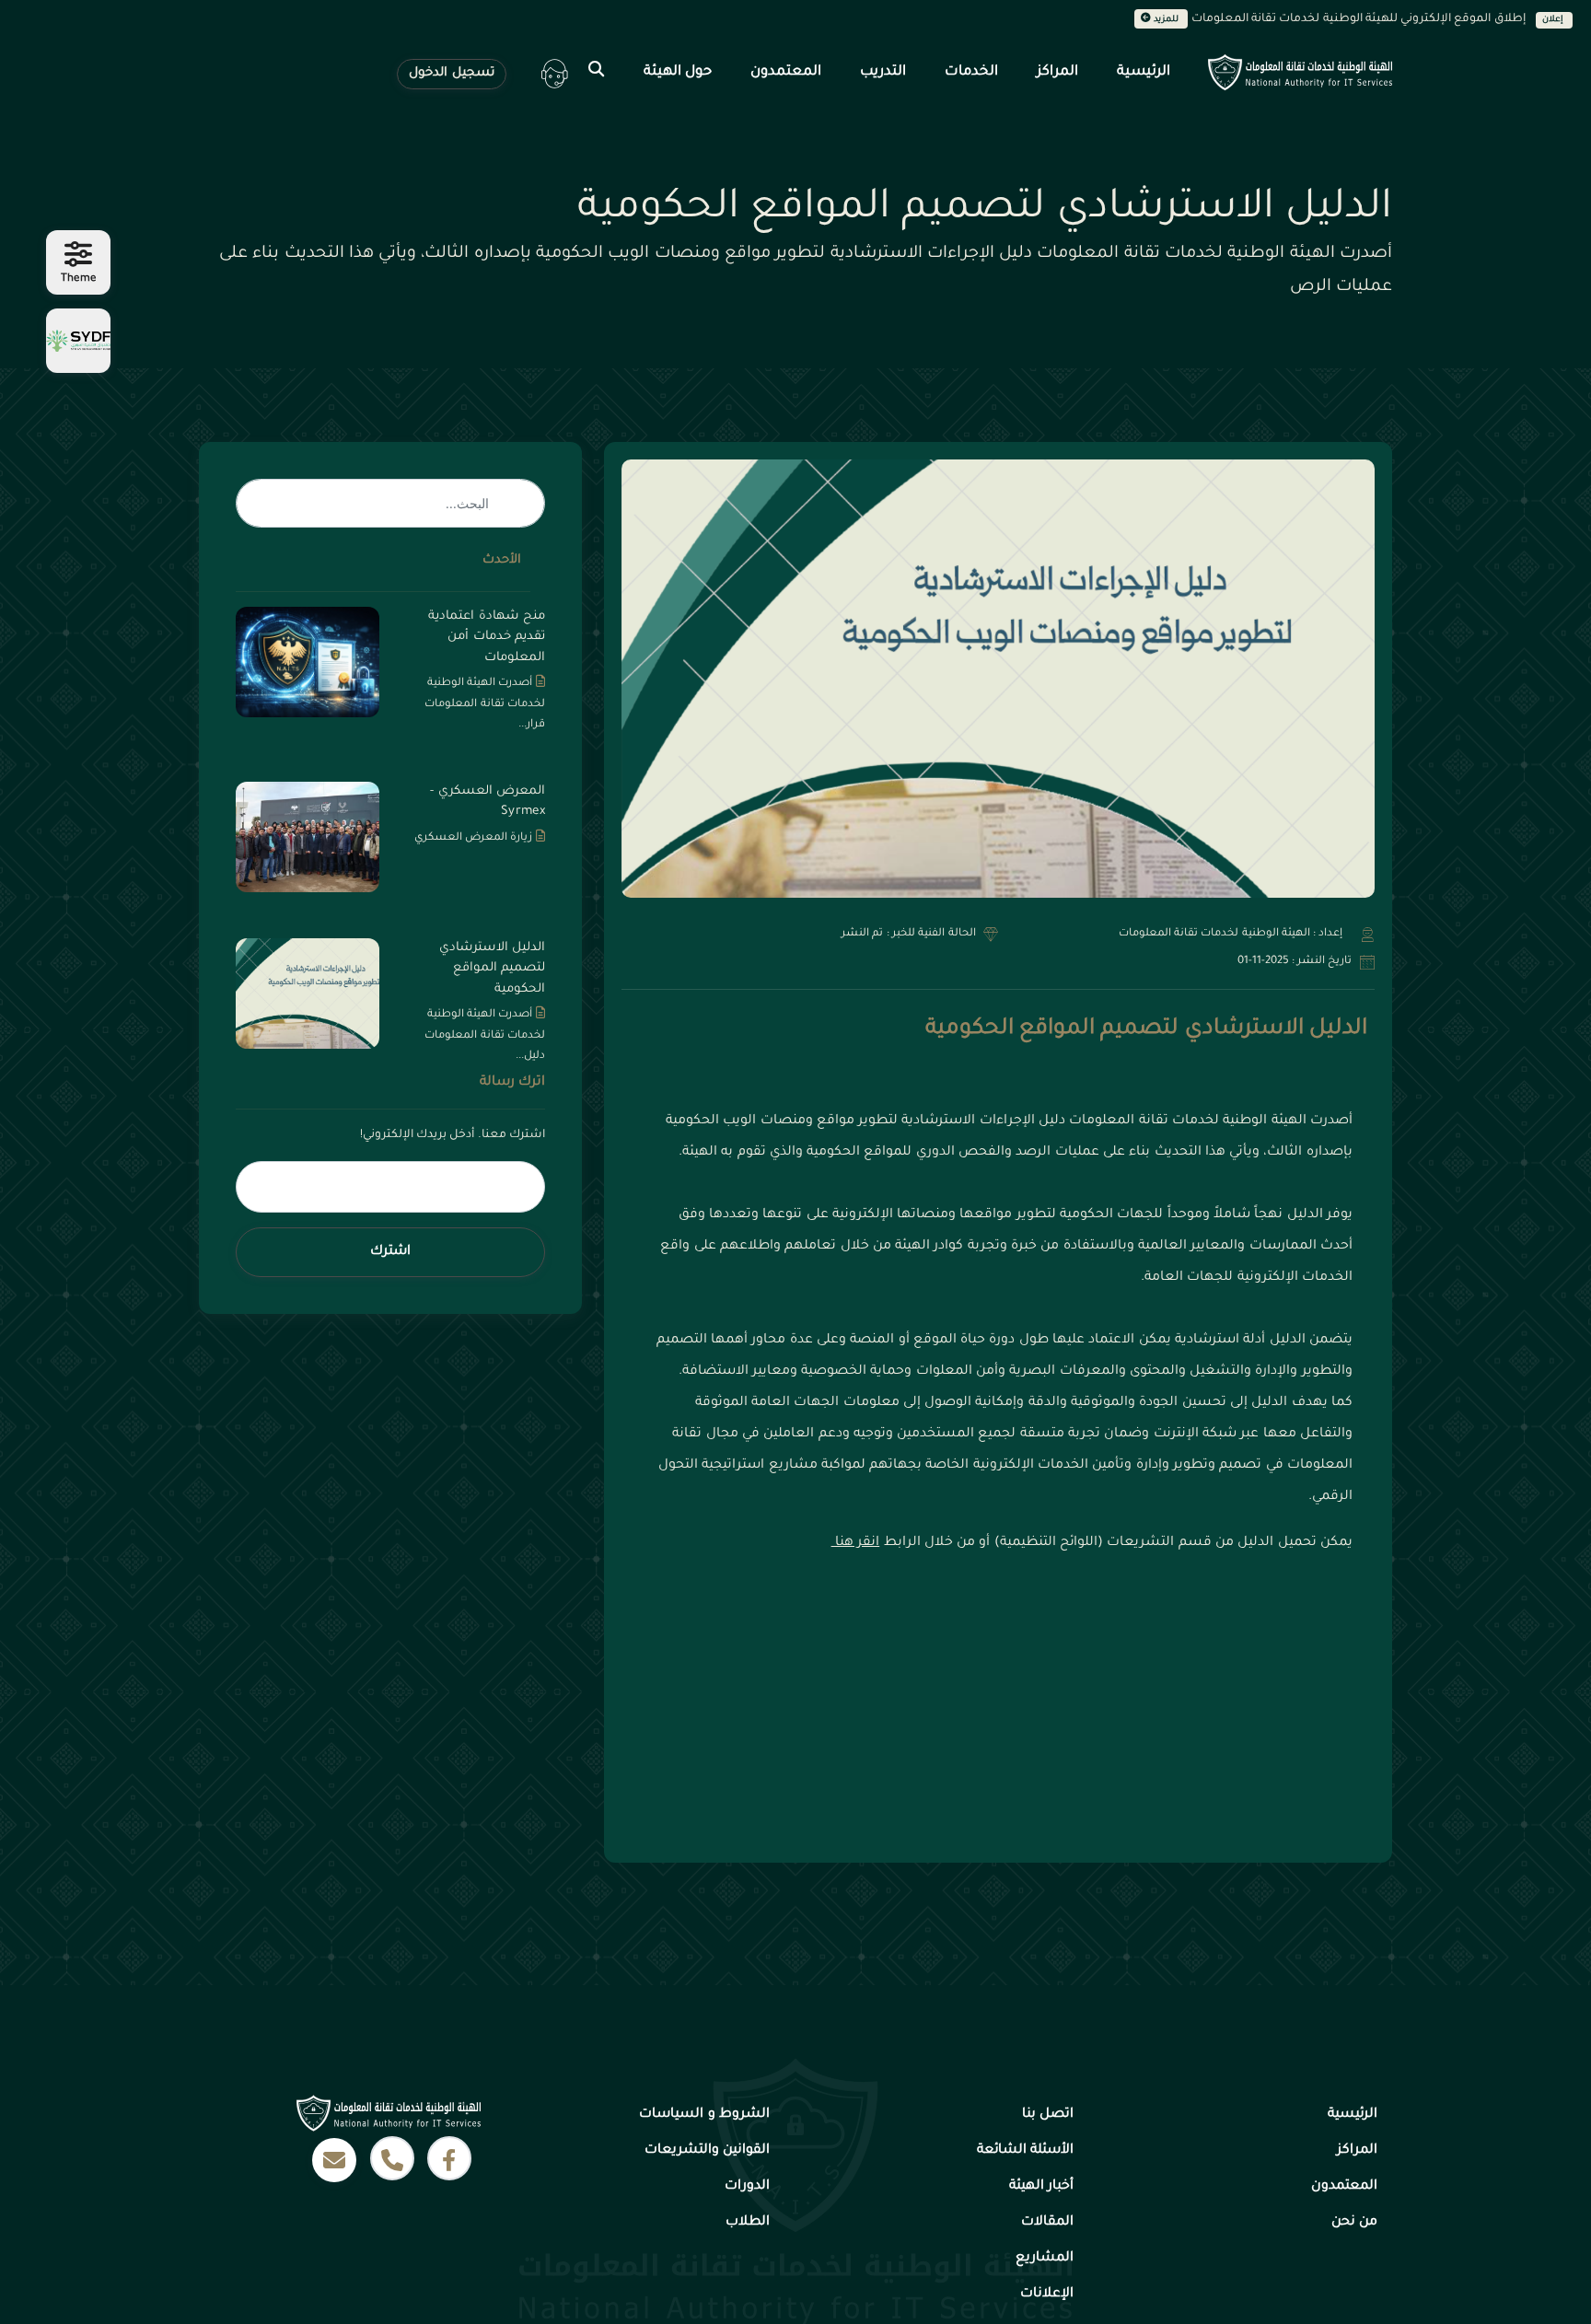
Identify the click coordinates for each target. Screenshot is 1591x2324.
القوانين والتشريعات (707, 2151)
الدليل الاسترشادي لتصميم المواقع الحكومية (1146, 1029)
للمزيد (1167, 20)
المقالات (1047, 2223)
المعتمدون (786, 72)
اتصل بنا (1048, 2115)
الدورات (747, 2187)
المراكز (1057, 72)
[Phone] (392, 2158)
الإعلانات (1047, 2295)
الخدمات (971, 72)
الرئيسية (1144, 72)
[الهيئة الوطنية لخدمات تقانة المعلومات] (1302, 72)
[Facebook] (449, 2158)
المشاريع (1045, 2259)
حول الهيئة (678, 72)
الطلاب (748, 2223)
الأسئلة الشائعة (1025, 2151)
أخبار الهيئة (1041, 2187)
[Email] (334, 2160)
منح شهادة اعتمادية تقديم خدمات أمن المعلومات (487, 637)
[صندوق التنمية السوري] (78, 341)
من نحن (1354, 2223)
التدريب (883, 72)
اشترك (390, 1252)
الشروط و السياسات (704, 2115)
